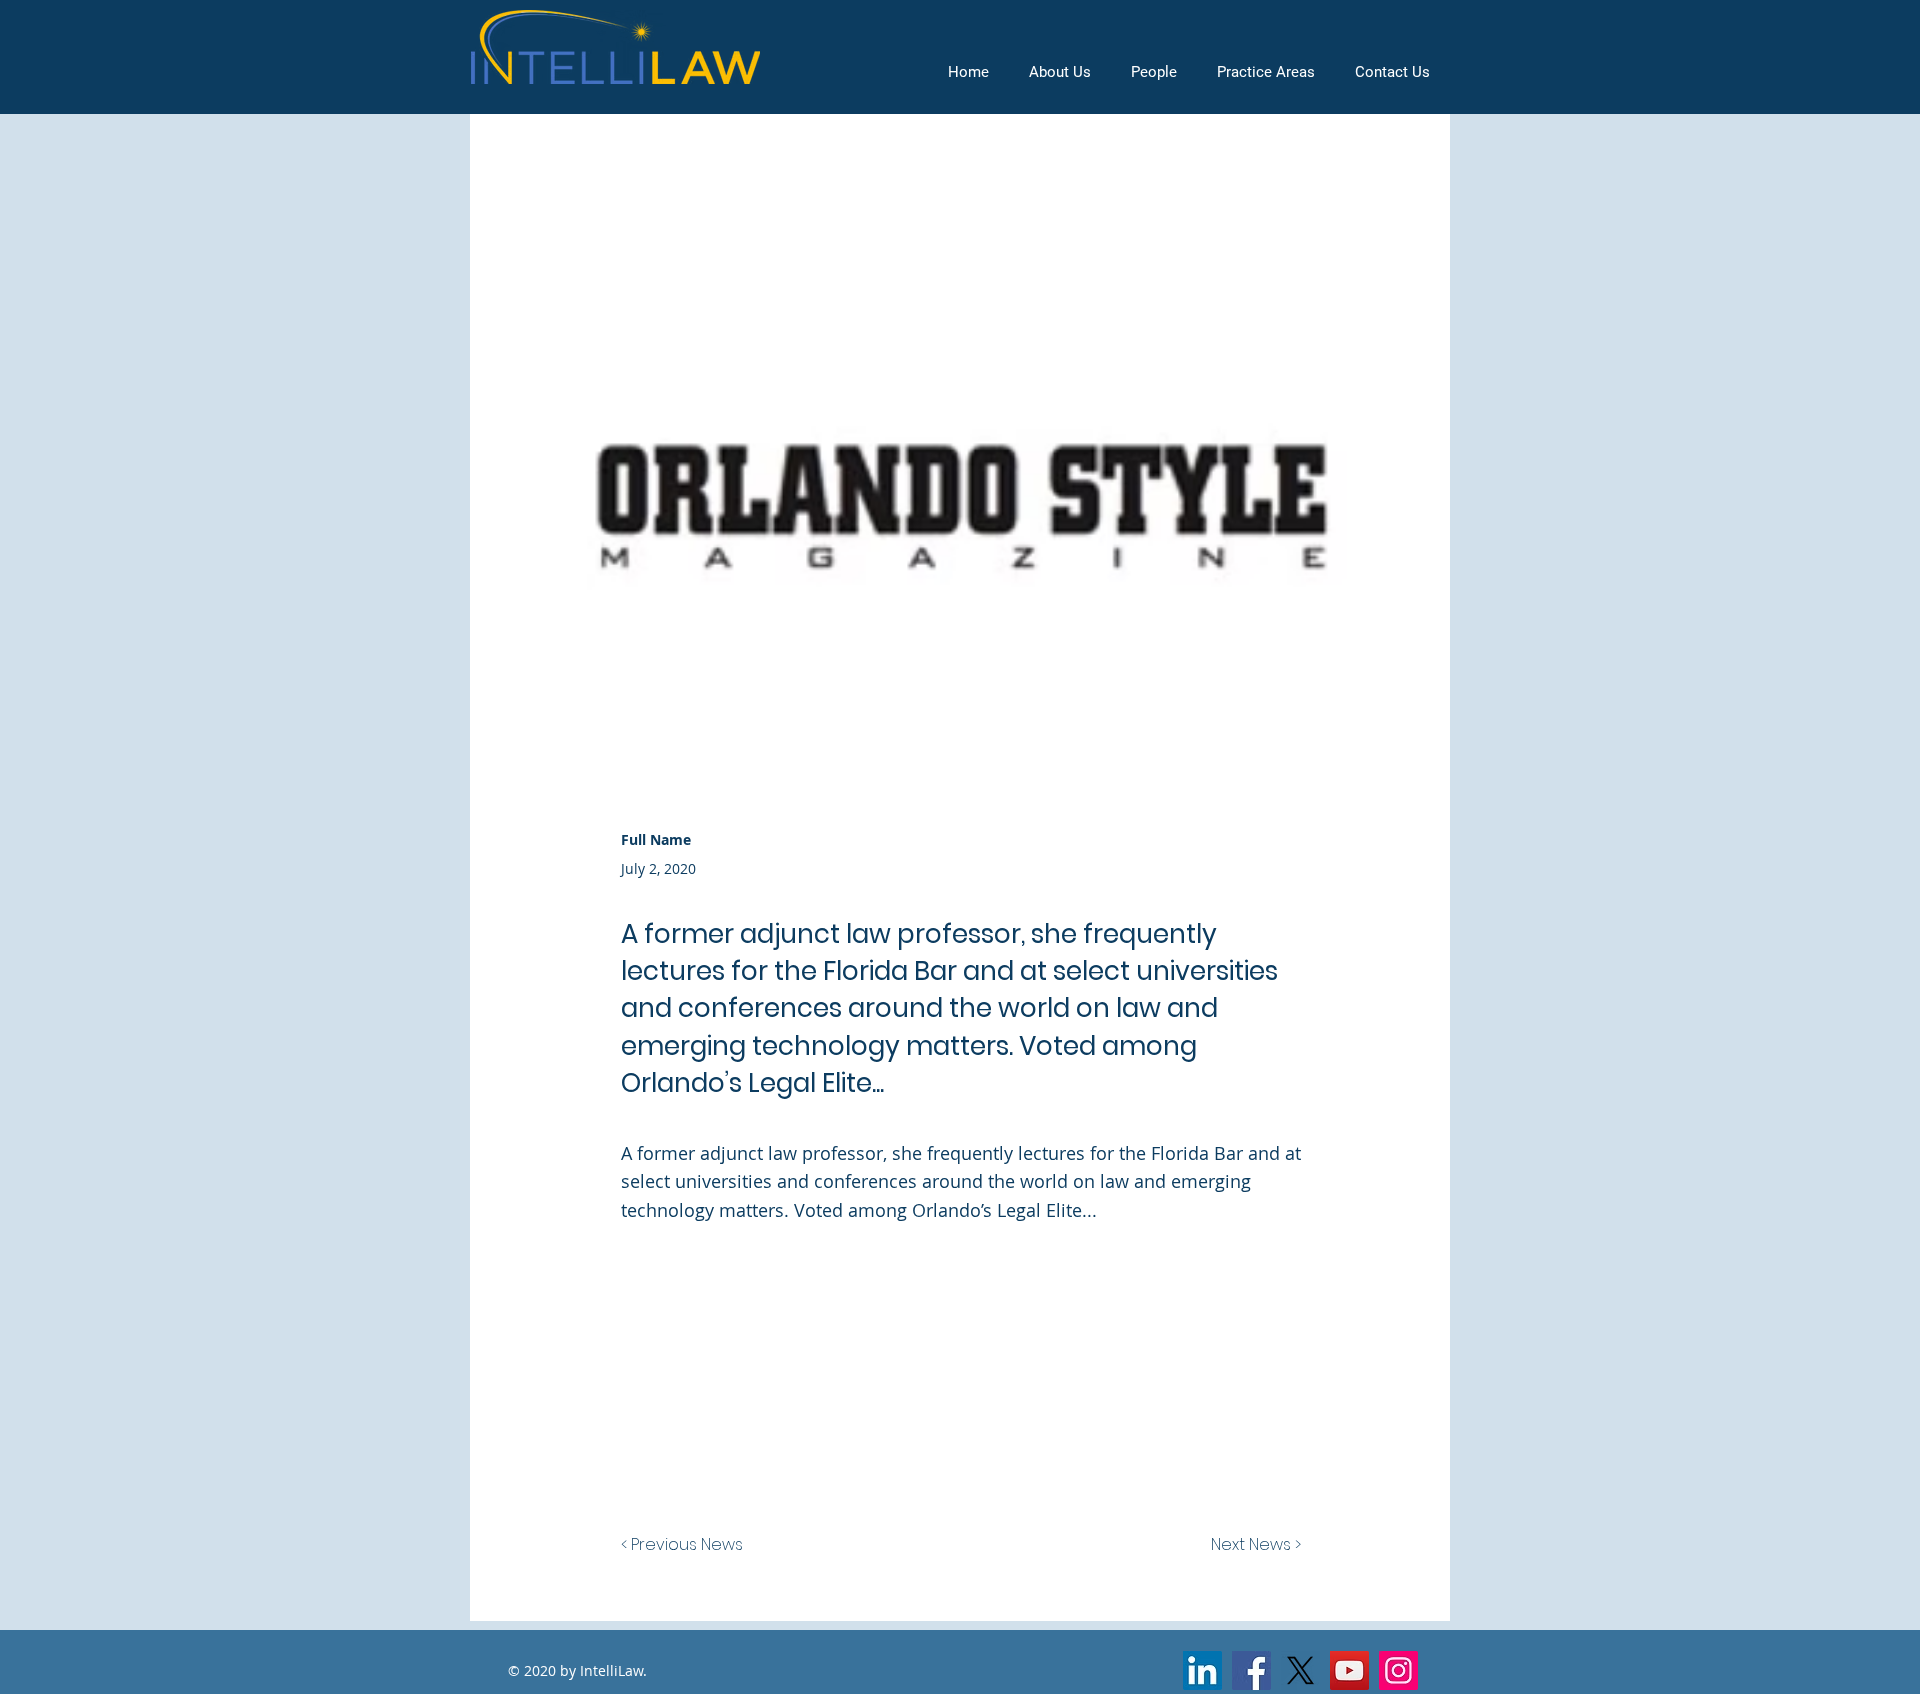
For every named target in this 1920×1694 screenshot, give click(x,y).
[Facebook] (1251, 1670)
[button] (1266, 72)
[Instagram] (1398, 1670)
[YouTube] (1349, 1670)
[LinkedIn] (1202, 1670)
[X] (1300, 1670)
